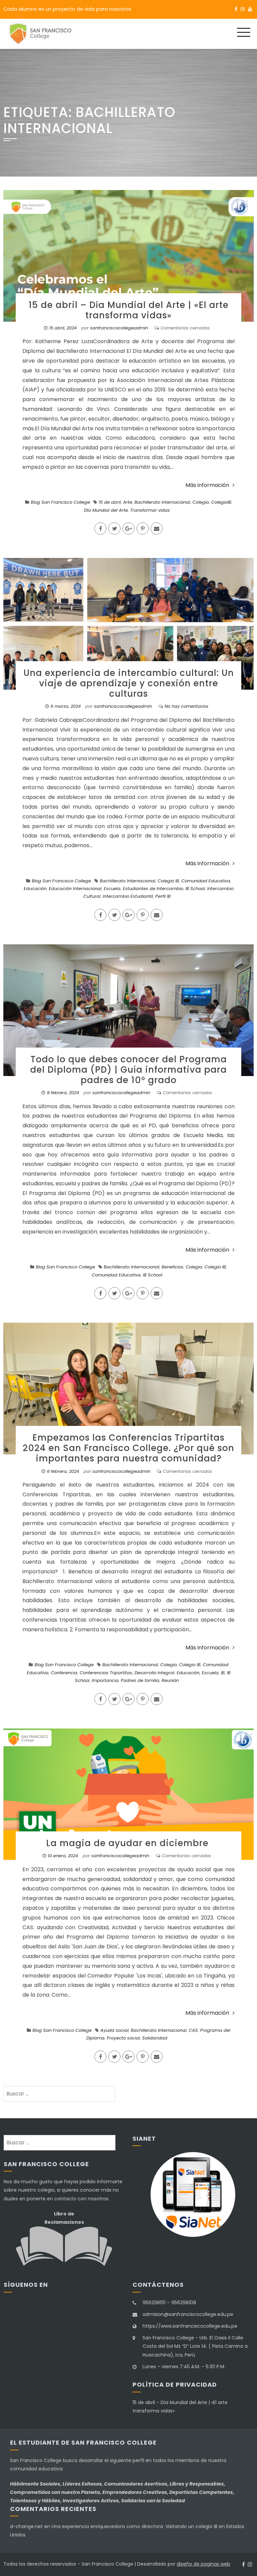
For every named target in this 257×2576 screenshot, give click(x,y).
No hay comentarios (187, 706)
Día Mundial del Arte (106, 510)
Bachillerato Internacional (162, 502)
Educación (35, 889)
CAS (193, 2030)
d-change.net (26, 2526)
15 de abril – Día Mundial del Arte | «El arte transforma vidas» (128, 310)
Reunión (170, 1680)
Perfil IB (163, 896)
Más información (207, 485)
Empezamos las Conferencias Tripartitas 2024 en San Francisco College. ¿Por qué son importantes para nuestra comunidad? (128, 1448)
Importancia (105, 1680)
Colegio (201, 502)
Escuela (112, 889)
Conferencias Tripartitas (106, 1673)
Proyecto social (123, 2038)
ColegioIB (221, 502)
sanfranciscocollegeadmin (119, 328)
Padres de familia (140, 1680)
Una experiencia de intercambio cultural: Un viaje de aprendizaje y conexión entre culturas (129, 683)
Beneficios (173, 1267)
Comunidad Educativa (206, 881)
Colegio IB (168, 881)
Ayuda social (114, 2030)
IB (223, 1673)
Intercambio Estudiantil (128, 896)
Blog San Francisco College (60, 502)
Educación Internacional (75, 889)
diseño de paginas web (203, 2564)
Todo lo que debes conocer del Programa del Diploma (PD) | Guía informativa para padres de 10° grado (128, 1070)
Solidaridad (155, 2038)
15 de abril (110, 502)
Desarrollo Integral (154, 1673)
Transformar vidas (150, 510)
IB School (195, 889)
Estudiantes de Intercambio (153, 889)
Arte (128, 502)
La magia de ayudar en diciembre (129, 1843)
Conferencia (64, 1673)
